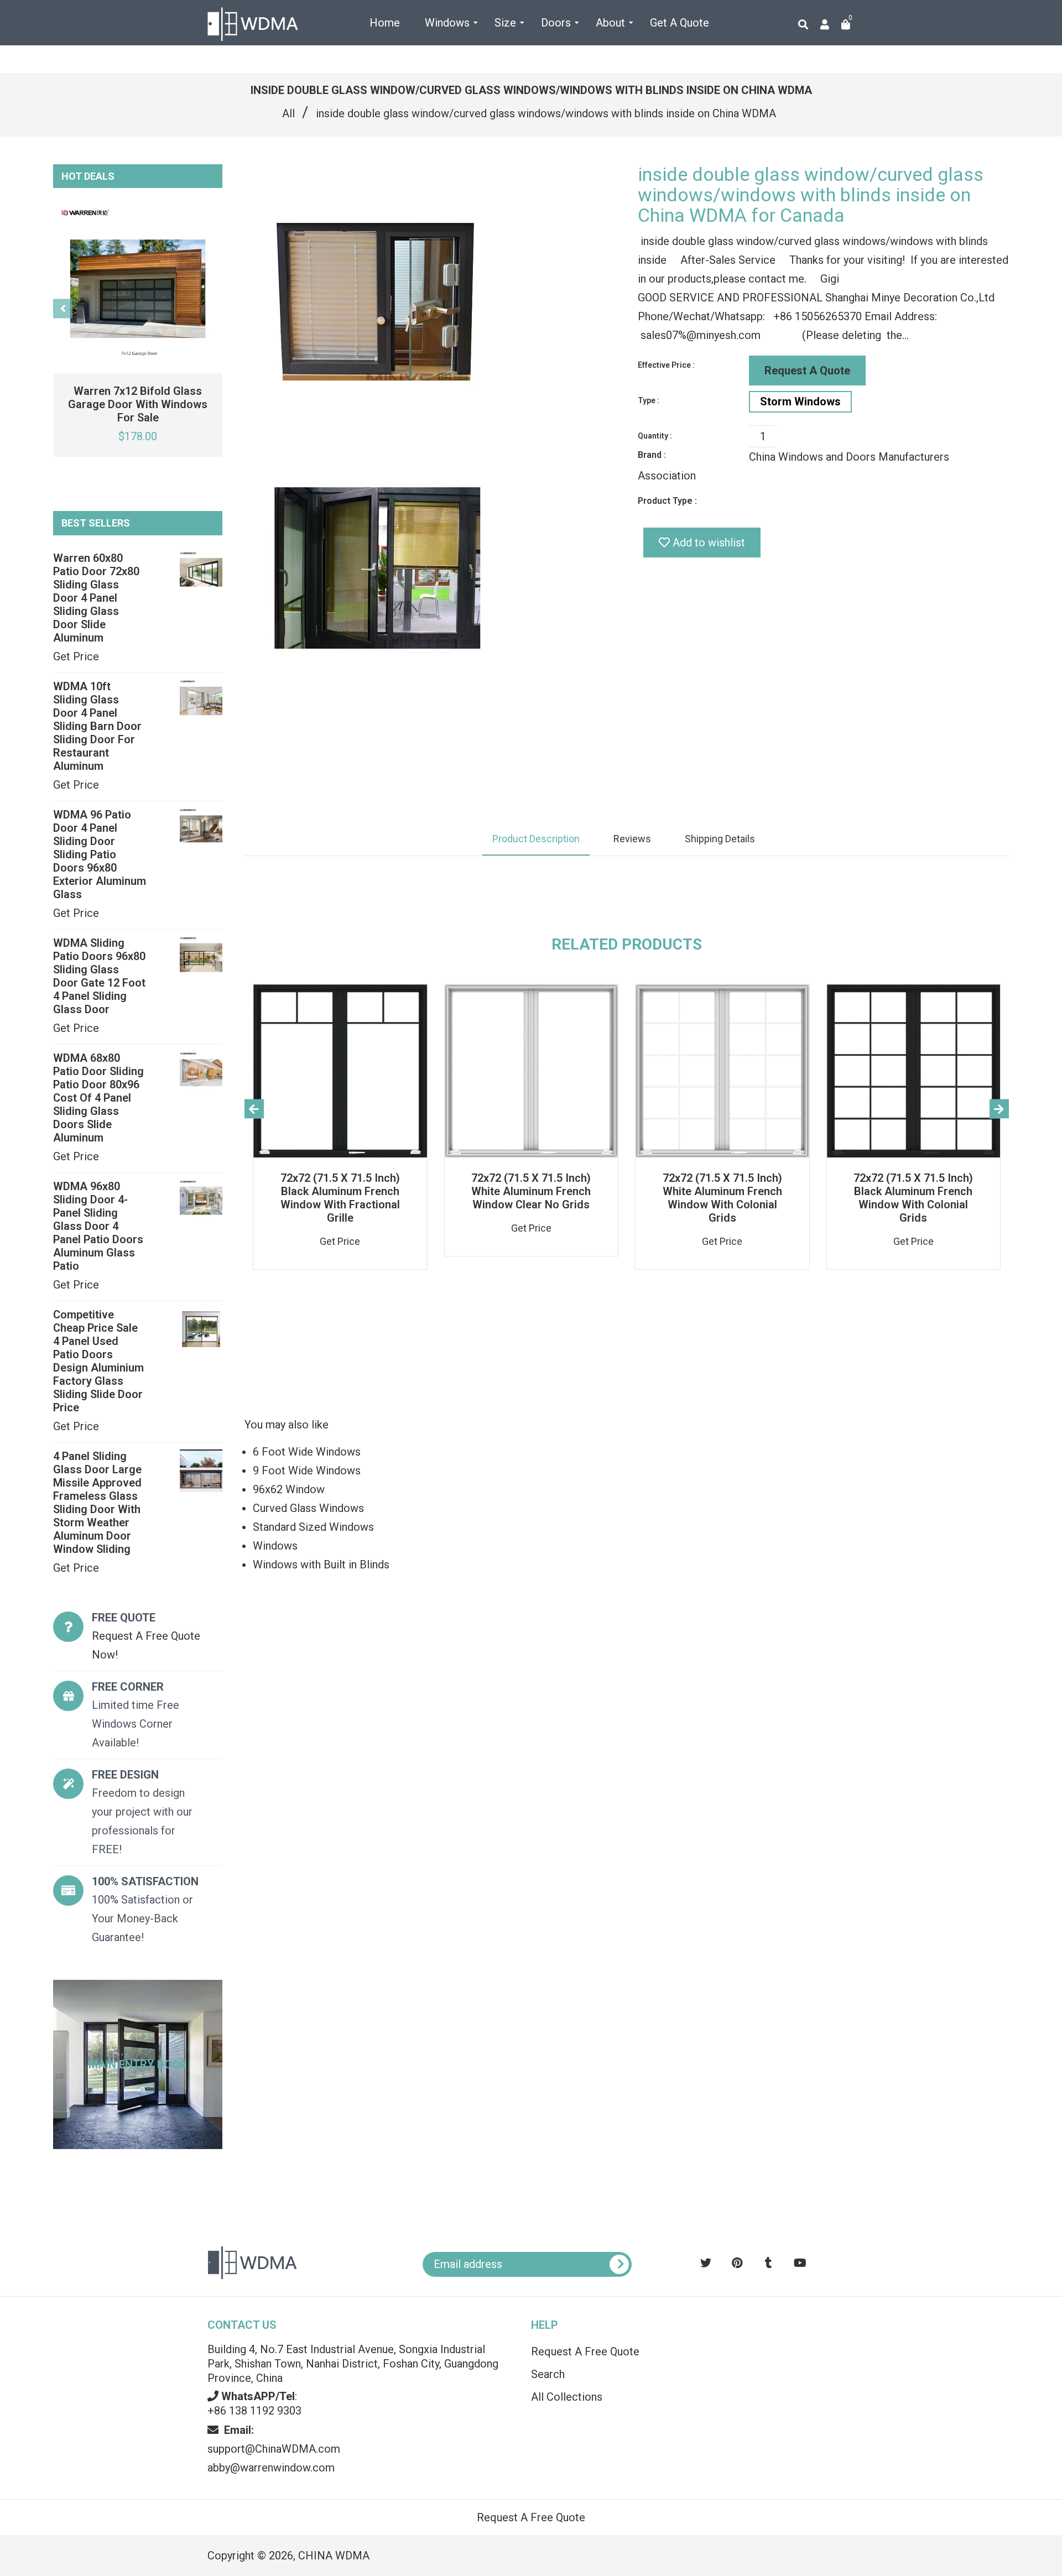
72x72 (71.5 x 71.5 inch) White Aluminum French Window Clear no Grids (531, 1191)
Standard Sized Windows (313, 1527)
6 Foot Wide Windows (307, 1452)
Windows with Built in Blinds (321, 1565)
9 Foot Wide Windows (307, 1470)
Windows (275, 1546)
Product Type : (667, 501)
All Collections (567, 2397)
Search (548, 2374)
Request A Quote (807, 371)
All (288, 113)
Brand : (652, 455)
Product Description (536, 839)
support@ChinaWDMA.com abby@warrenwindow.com (274, 2449)
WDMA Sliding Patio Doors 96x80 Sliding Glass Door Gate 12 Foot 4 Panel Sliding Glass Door (99, 976)
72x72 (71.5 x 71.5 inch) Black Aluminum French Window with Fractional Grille (340, 1198)
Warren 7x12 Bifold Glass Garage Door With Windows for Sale (138, 404)
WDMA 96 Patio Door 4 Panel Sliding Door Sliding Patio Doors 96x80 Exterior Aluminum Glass (100, 854)
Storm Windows (800, 401)
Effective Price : (666, 365)
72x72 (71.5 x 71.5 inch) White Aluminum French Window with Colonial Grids (722, 1198)
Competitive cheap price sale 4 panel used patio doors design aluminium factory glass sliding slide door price (98, 1361)
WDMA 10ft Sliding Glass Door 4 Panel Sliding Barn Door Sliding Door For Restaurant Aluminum (97, 726)
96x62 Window (289, 1489)
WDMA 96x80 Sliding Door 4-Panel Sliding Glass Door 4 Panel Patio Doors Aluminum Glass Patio (98, 1226)
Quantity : (655, 436)
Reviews (632, 839)
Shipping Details (720, 839)
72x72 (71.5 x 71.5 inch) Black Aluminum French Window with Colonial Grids (913, 1198)
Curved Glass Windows (308, 1508)
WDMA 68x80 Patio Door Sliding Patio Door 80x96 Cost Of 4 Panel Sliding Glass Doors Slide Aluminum (98, 1098)
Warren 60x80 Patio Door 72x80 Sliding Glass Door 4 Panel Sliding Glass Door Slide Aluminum (96, 598)
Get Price (76, 656)
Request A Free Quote (585, 2351)
